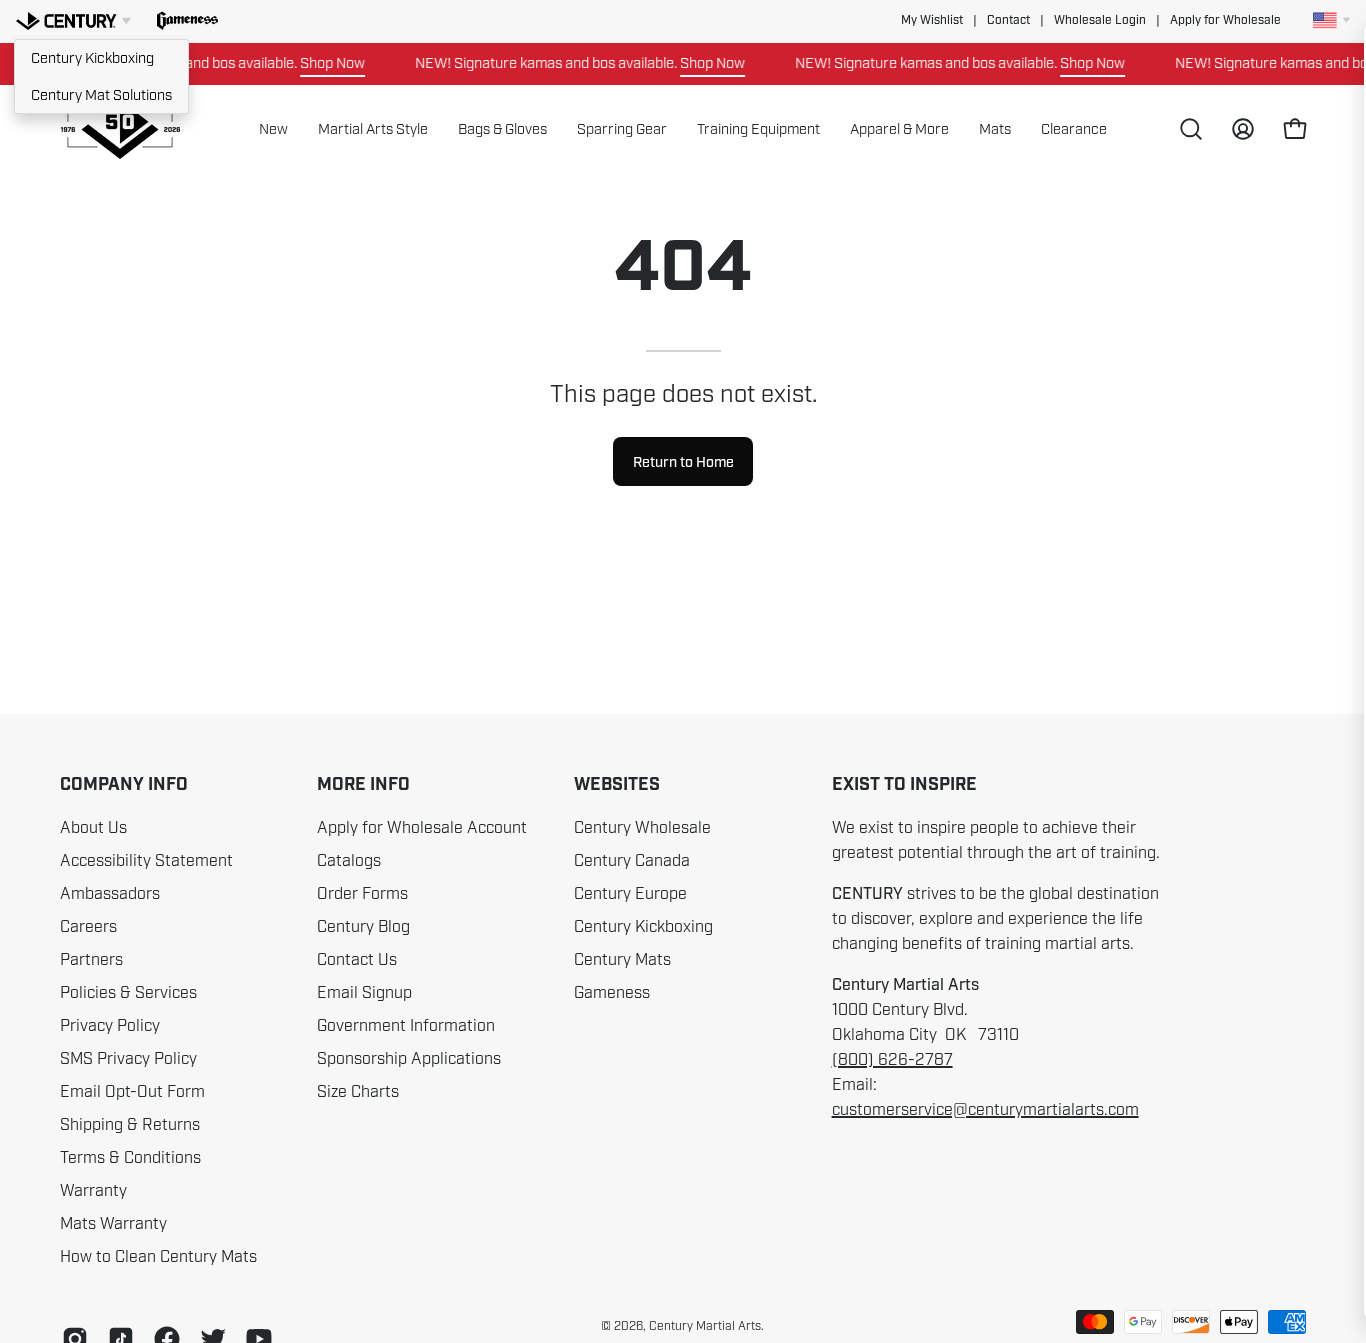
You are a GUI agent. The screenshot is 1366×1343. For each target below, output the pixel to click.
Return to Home (683, 462)
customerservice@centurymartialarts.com (985, 1110)
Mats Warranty (113, 1224)
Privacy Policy (110, 1026)
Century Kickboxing (92, 58)
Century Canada (632, 861)
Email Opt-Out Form (132, 1092)
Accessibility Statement (146, 861)
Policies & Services (128, 993)
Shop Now (318, 63)
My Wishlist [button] (932, 20)
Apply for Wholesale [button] (1225, 20)
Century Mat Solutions (101, 95)
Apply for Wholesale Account (422, 828)
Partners (91, 960)
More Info (363, 785)
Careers (88, 927)
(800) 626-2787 (892, 1060)
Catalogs (349, 861)
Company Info (124, 785)
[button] (187, 21)
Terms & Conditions (130, 1158)
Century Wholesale (642, 828)
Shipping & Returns (130, 1125)
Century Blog (363, 927)
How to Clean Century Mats (158, 1257)
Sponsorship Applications (409, 1059)
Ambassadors (110, 894)
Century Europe (630, 894)
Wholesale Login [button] (1100, 20)
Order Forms (362, 894)
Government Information (406, 1026)
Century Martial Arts (705, 1326)
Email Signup (364, 993)
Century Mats (622, 960)
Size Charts (358, 1092)
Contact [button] (1008, 20)
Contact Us (357, 960)
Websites (617, 785)
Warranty (93, 1191)
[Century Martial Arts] (120, 129)
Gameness (612, 993)
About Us (93, 828)
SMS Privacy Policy (128, 1059)
